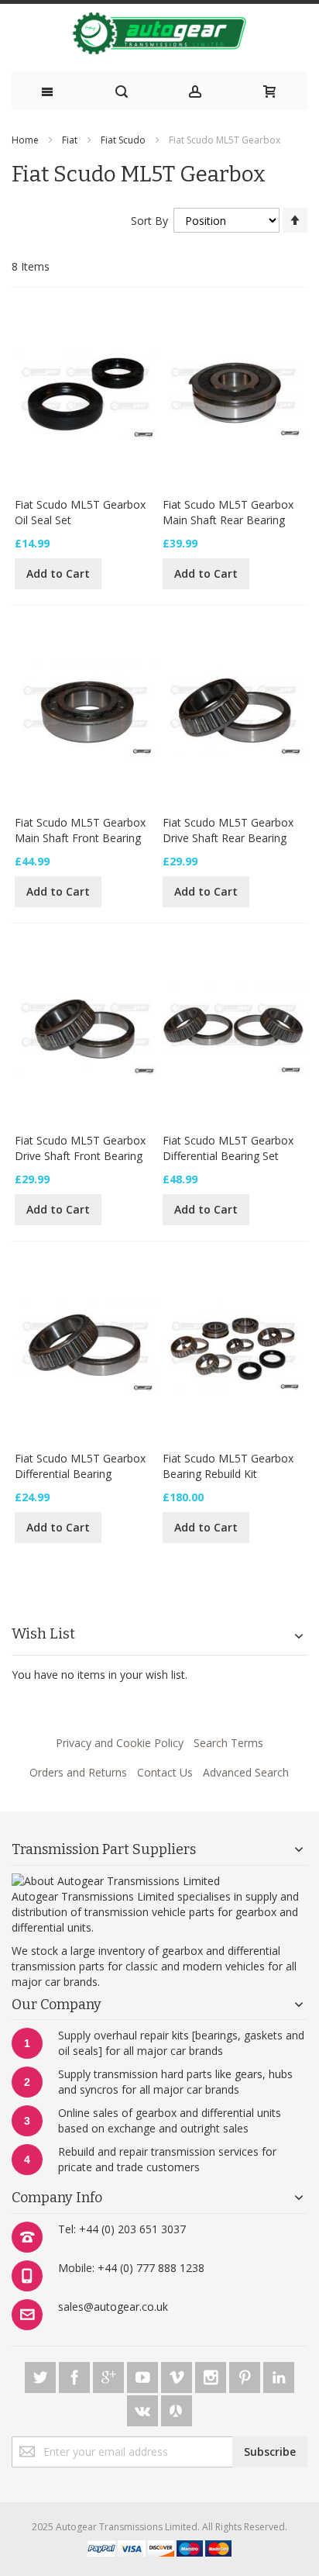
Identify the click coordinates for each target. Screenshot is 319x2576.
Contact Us (165, 1772)
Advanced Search (246, 1772)
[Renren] (177, 2408)
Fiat (70, 140)
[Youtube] (144, 2375)
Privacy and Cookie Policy (120, 1743)
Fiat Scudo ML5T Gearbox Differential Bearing (80, 1466)
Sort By (149, 221)
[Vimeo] (178, 2375)
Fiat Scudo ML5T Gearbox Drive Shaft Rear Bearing (228, 830)
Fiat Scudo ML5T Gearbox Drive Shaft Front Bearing (80, 1148)
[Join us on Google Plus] (110, 2375)
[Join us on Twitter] (42, 2375)
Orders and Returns (78, 1772)
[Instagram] (212, 2375)
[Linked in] (279, 2375)
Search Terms (228, 1743)
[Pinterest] (246, 2375)
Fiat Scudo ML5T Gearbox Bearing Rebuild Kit (228, 1466)
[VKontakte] (144, 2408)
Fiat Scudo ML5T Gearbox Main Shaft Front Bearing (80, 830)
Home (25, 140)
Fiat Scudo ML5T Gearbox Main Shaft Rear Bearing (228, 512)
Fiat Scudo (123, 140)
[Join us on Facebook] (76, 2375)
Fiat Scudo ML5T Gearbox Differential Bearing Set (228, 1148)
